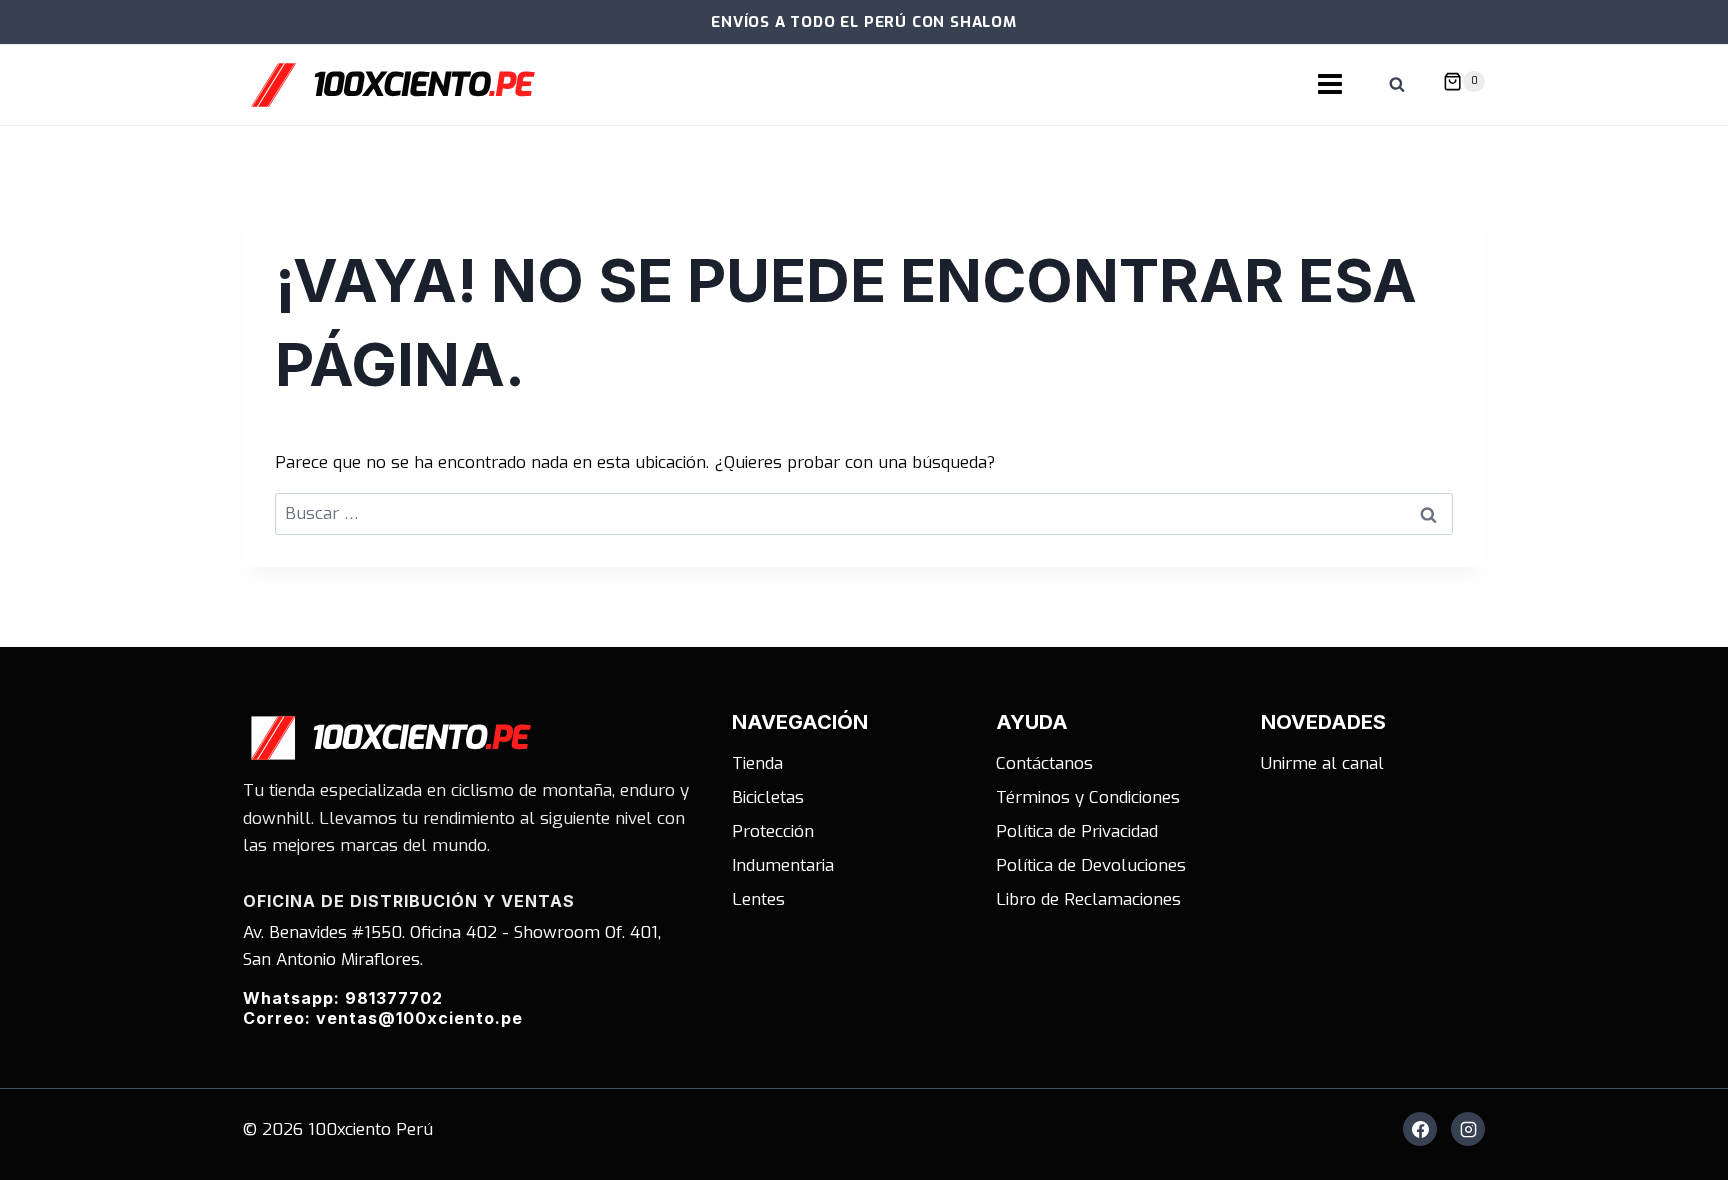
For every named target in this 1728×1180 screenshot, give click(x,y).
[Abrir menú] (1330, 85)
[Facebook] (1420, 1129)
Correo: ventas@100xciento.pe (383, 1018)
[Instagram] (1468, 1129)
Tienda (757, 763)
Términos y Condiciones (1088, 797)
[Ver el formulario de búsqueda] (1397, 85)
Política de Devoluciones (1091, 865)
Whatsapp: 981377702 (343, 998)
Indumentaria (783, 865)
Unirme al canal (1322, 763)
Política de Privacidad (1077, 831)
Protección (773, 831)
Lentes (758, 899)
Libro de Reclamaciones (1088, 899)
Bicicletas (768, 797)
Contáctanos (1044, 763)
